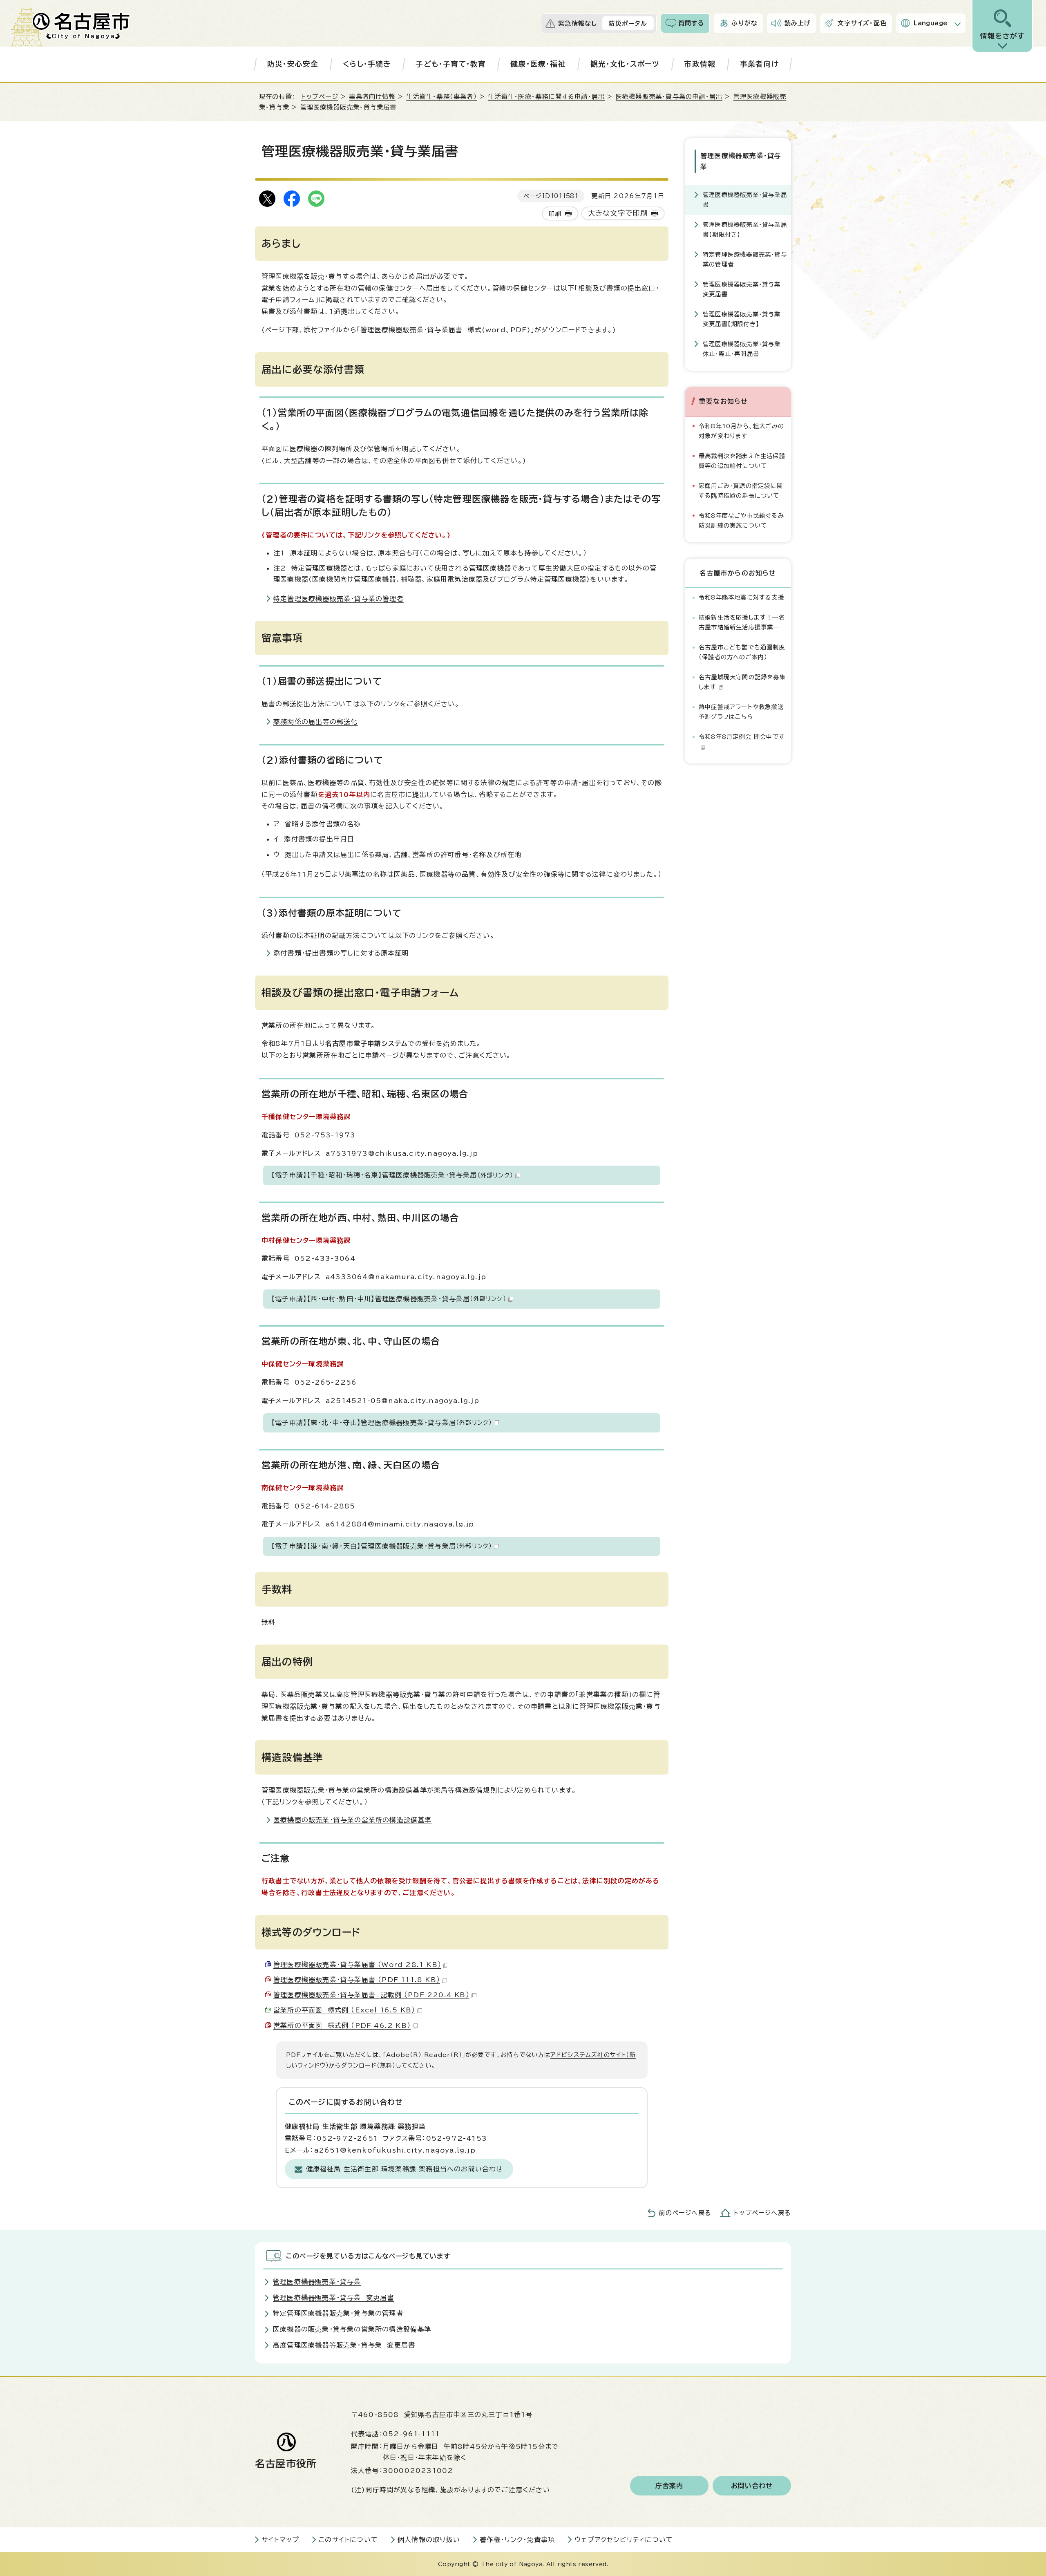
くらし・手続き (367, 64)
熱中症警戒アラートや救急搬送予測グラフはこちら (741, 712)
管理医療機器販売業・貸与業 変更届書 (744, 289)
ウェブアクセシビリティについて (624, 2540)
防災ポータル (628, 23)
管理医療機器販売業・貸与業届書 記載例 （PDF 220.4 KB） (371, 1995)
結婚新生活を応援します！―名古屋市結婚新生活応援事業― (742, 622)
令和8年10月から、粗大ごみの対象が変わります (741, 431)
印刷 (555, 214)
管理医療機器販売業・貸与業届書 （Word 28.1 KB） (357, 1965)
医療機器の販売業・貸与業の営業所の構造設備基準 (353, 1820)
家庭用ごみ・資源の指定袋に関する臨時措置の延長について (741, 491)
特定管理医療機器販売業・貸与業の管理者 (339, 599)
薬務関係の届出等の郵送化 (315, 722)
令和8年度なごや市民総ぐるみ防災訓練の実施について (741, 520)
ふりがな (744, 23)
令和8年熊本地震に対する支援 (741, 597)
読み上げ (798, 23)
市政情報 (700, 64)
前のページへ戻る (685, 2213)
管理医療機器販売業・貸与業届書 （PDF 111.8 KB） (357, 1980)
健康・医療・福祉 (538, 64)
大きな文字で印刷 (618, 213)
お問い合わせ (752, 2486)
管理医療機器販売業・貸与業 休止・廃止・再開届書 (744, 349)
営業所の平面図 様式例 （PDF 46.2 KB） (342, 2025)
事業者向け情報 (372, 97)
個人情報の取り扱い (429, 2540)
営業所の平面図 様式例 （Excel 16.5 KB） (344, 2010)
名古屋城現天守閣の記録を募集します (742, 682)
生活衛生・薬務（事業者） (441, 97)
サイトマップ (280, 2540)
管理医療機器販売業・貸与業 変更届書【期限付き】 (744, 319)
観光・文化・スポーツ (625, 64)
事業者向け (759, 64)
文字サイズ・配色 (862, 23)
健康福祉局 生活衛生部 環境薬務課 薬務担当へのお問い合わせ (405, 2169)
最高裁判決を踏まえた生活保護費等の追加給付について (742, 461)
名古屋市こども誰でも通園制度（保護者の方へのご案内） (742, 652)
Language (931, 23)
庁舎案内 (669, 2486)
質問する (692, 23)
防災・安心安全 (293, 64)
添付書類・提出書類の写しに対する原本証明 (341, 953)
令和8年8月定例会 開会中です (742, 737)
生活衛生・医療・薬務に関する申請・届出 (546, 97)
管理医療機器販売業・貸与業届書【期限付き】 (745, 229)
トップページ (320, 97)
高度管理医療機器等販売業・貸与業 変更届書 (344, 2345)
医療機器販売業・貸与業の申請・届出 (669, 97)
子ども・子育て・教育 (451, 64)
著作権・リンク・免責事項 (517, 2540)
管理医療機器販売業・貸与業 (741, 161)
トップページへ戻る (762, 2213)
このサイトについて (348, 2540)
